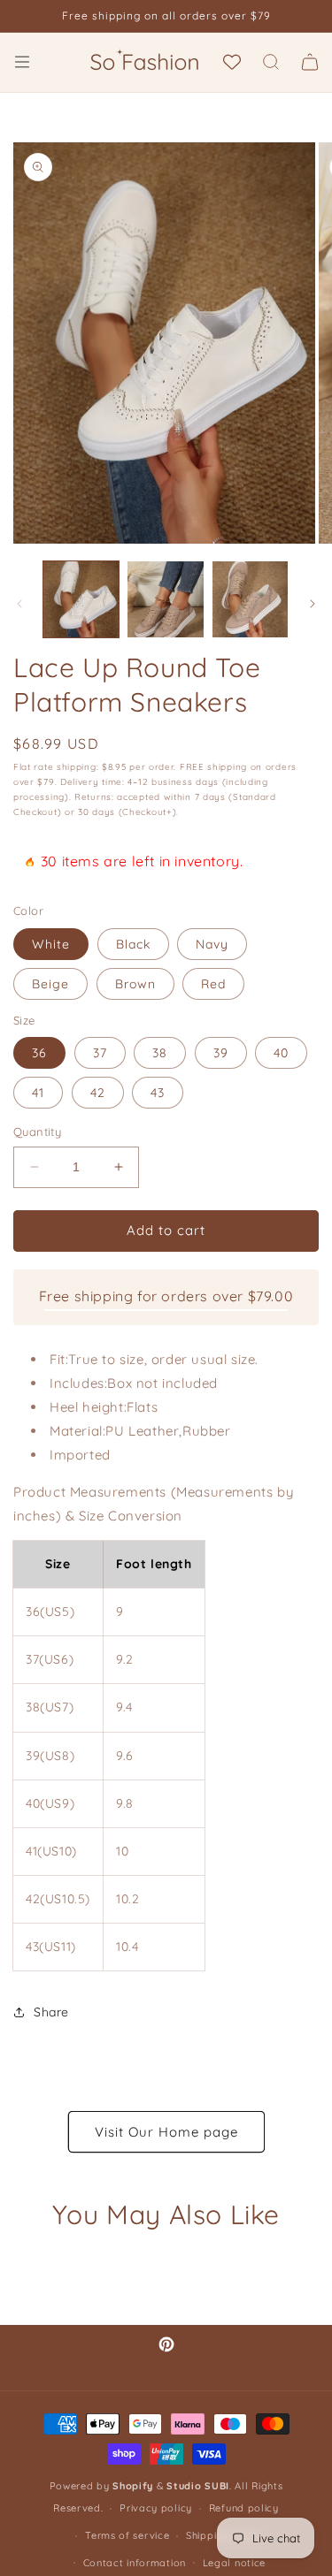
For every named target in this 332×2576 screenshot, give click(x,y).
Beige (50, 984)
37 (100, 1053)
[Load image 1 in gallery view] (81, 599)
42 (98, 1093)
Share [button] (51, 2012)
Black (133, 944)
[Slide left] (19, 604)
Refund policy (244, 2508)
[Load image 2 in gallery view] (165, 599)
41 (38, 1093)
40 (281, 1053)
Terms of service (127, 2535)
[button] (22, 62)
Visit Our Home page (166, 2132)
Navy (212, 944)
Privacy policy (156, 2508)
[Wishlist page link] (232, 62)
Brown (135, 984)
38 (160, 1053)
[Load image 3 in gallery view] (250, 599)
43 (158, 1093)
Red (213, 984)
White (51, 944)
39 (221, 1053)
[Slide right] (313, 604)
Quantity (37, 1132)
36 (39, 1053)
